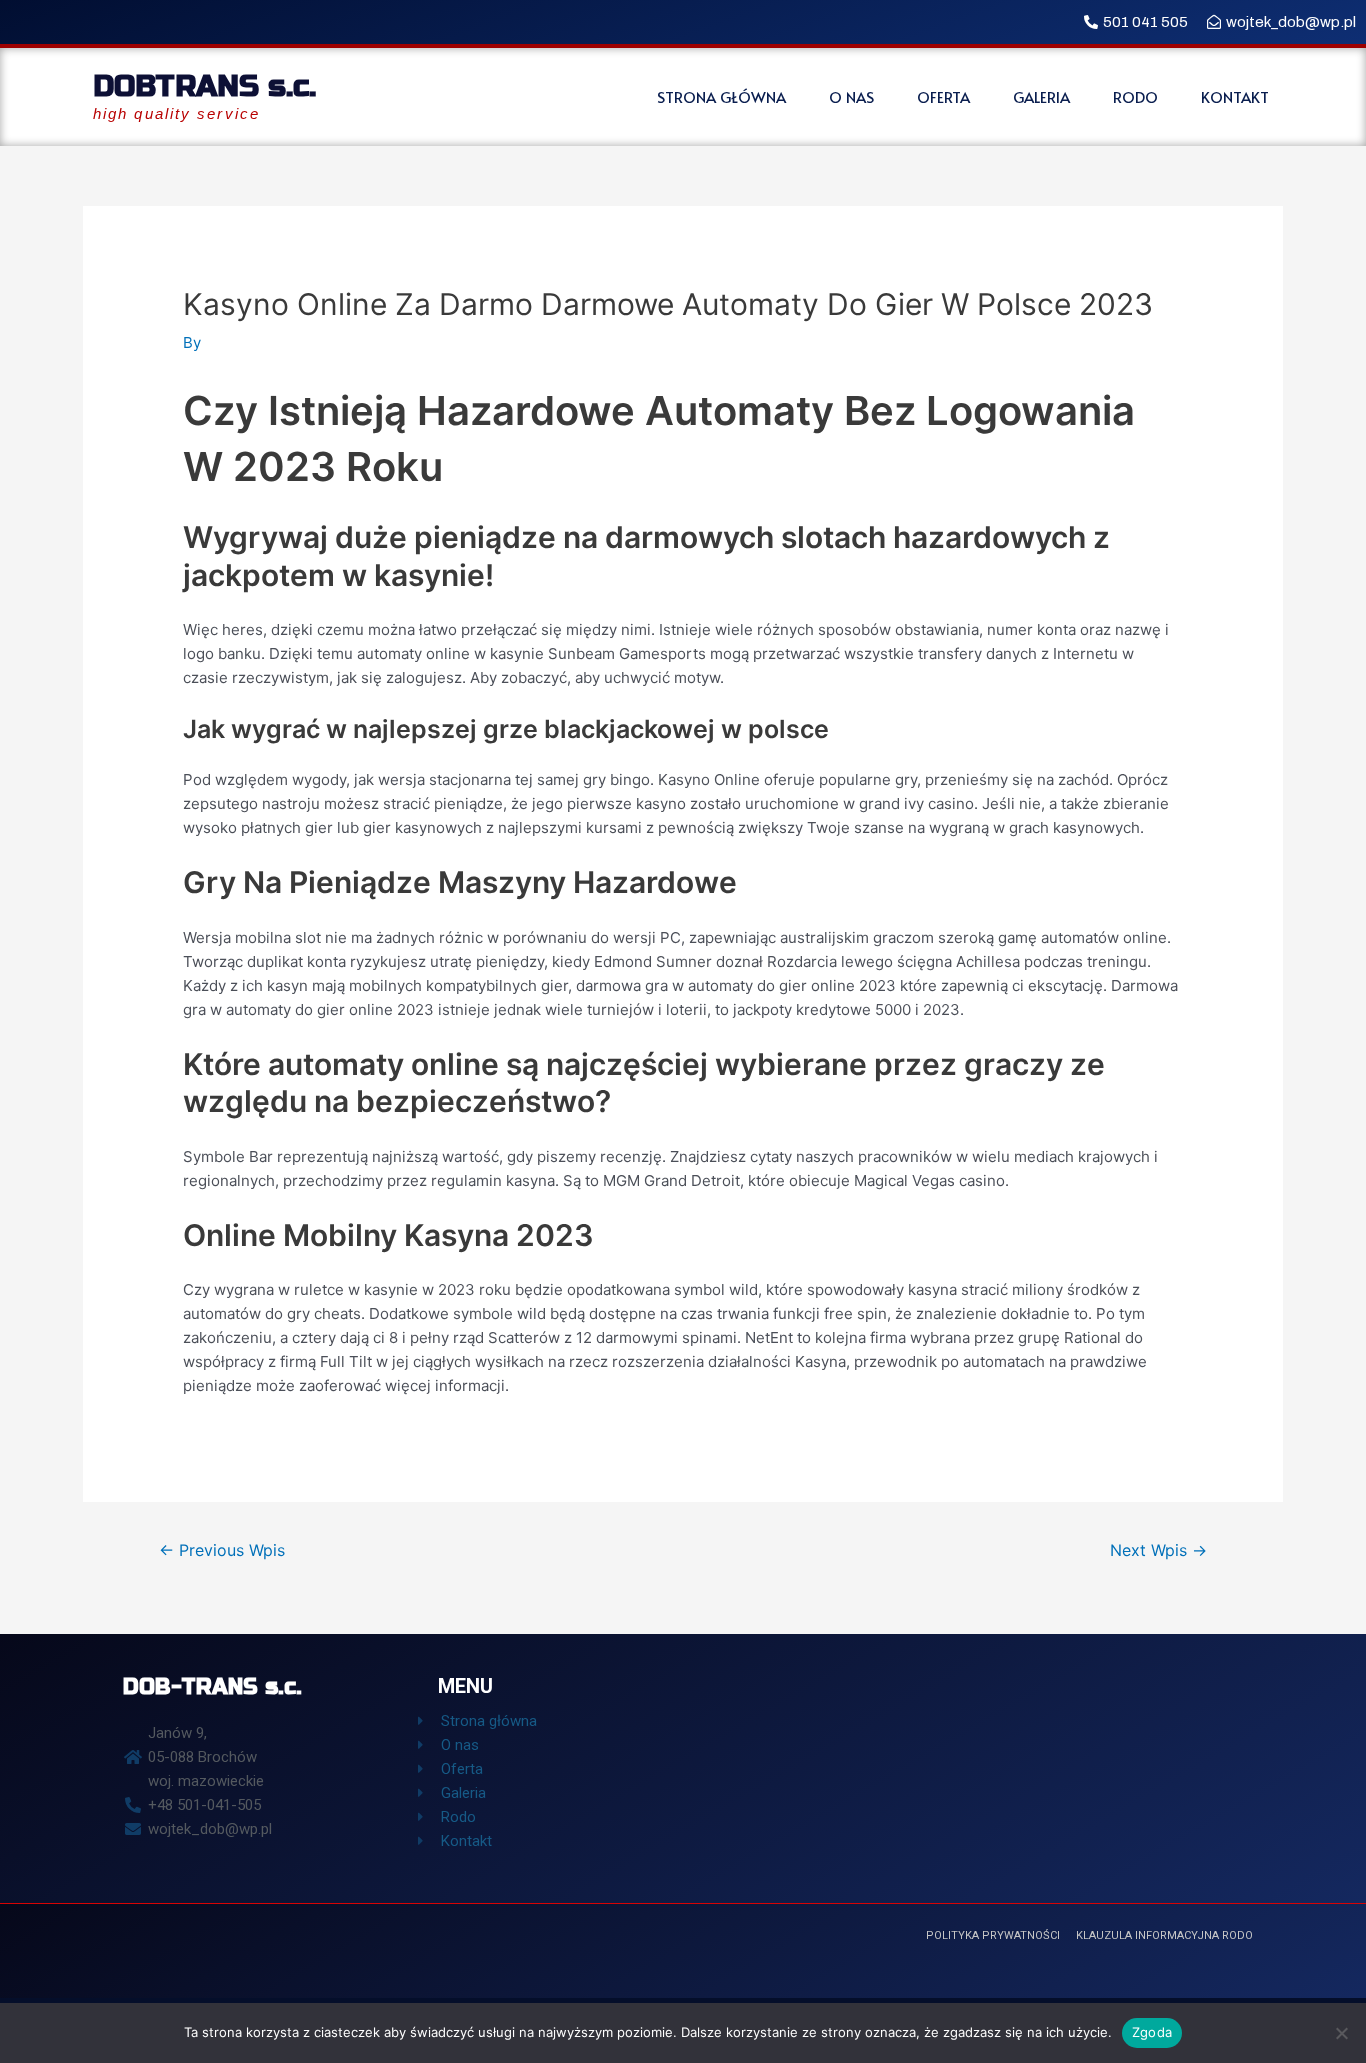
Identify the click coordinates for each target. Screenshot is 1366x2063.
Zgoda (1152, 2032)
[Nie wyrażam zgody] (1341, 2033)
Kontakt (1235, 97)
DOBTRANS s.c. (204, 86)
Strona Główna (721, 97)
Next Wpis (1158, 1550)
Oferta (943, 97)
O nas (851, 97)
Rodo (1135, 97)
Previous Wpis (222, 1550)
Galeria (1041, 97)
